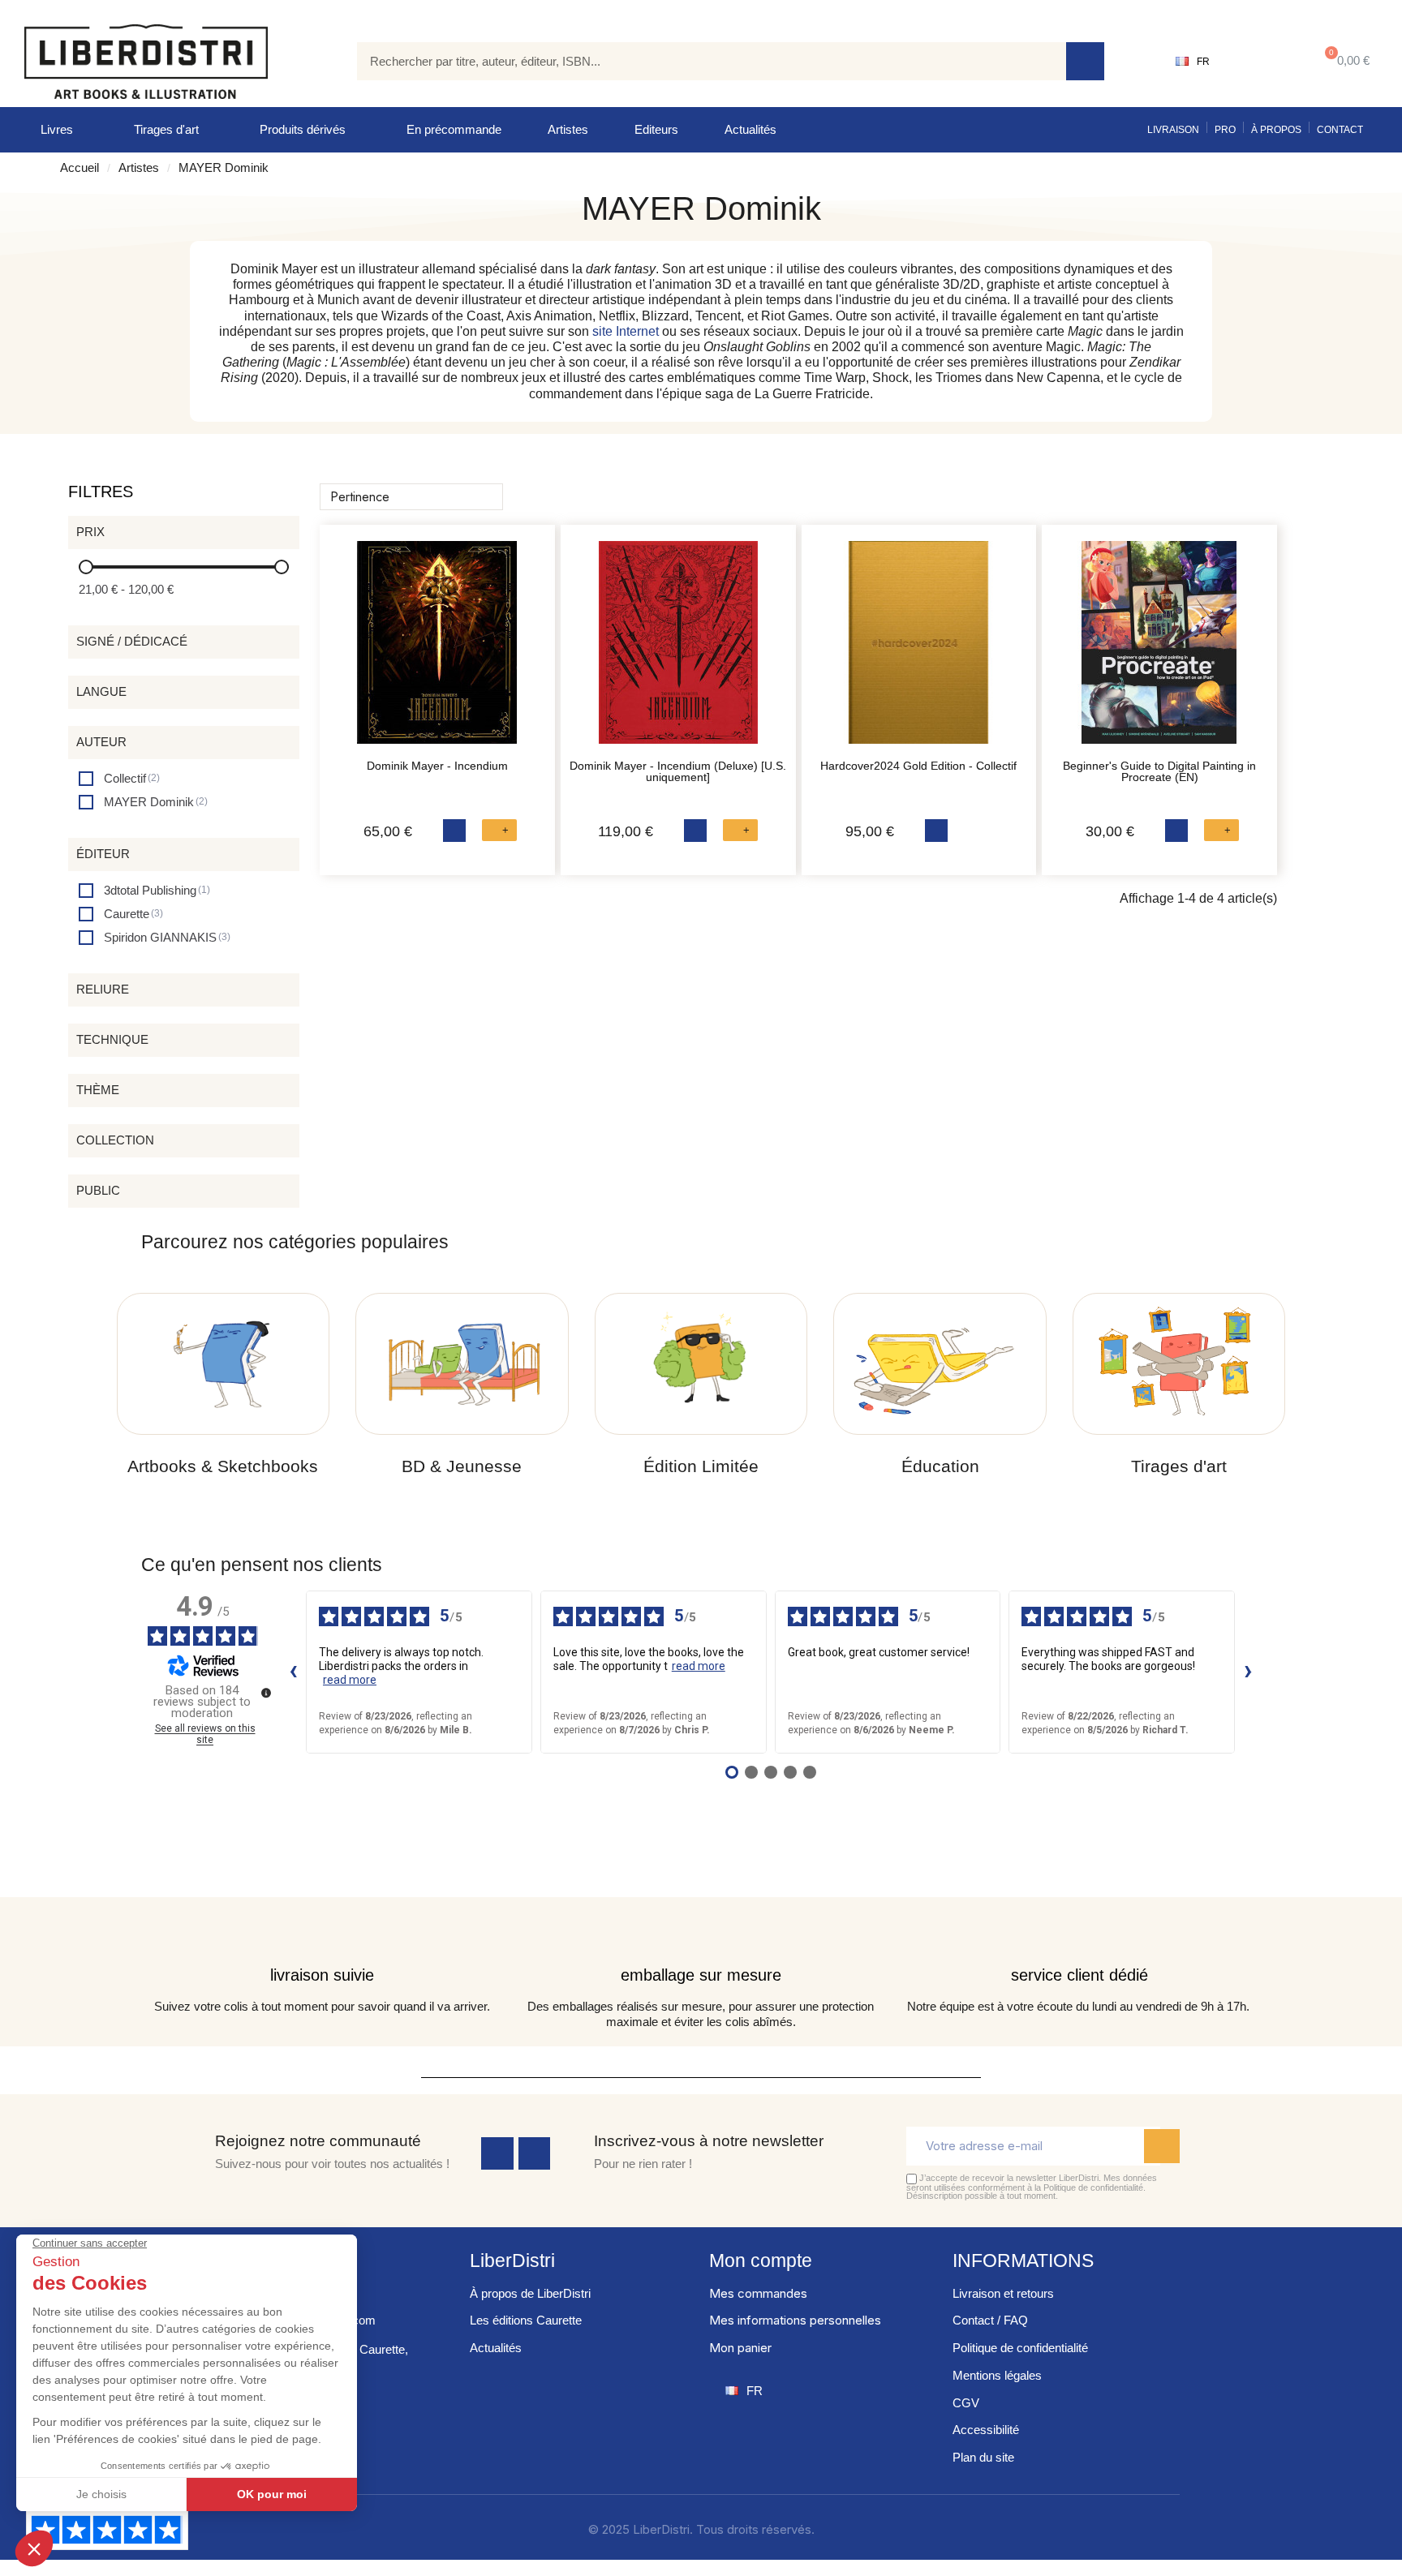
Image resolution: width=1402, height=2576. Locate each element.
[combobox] (700, 61)
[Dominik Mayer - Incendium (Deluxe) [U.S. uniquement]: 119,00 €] (678, 650)
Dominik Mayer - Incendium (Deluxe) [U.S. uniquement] (678, 771)
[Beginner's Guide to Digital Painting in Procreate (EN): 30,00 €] (1159, 650)
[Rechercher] (1085, 61)
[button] (1344, 61)
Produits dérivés (303, 129)
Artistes (568, 129)
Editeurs (656, 129)
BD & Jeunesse (462, 1466)
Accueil (80, 167)
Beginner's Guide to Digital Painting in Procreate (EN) (1159, 771)
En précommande (454, 129)
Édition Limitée (701, 1466)
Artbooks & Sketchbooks (223, 1466)
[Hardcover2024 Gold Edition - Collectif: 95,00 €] (919, 650)
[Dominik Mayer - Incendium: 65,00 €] (437, 650)
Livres (57, 129)
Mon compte (761, 2260)
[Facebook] (497, 2153)
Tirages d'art (166, 129)
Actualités (750, 129)
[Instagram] (535, 2153)
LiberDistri (512, 2260)
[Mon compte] (1260, 62)
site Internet (626, 331)
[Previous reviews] (293, 1672)
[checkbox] (119, 778)
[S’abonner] (1162, 2146)
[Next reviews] (1248, 1672)
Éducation (940, 1466)
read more (350, 1680)
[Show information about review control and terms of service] (266, 1693)
